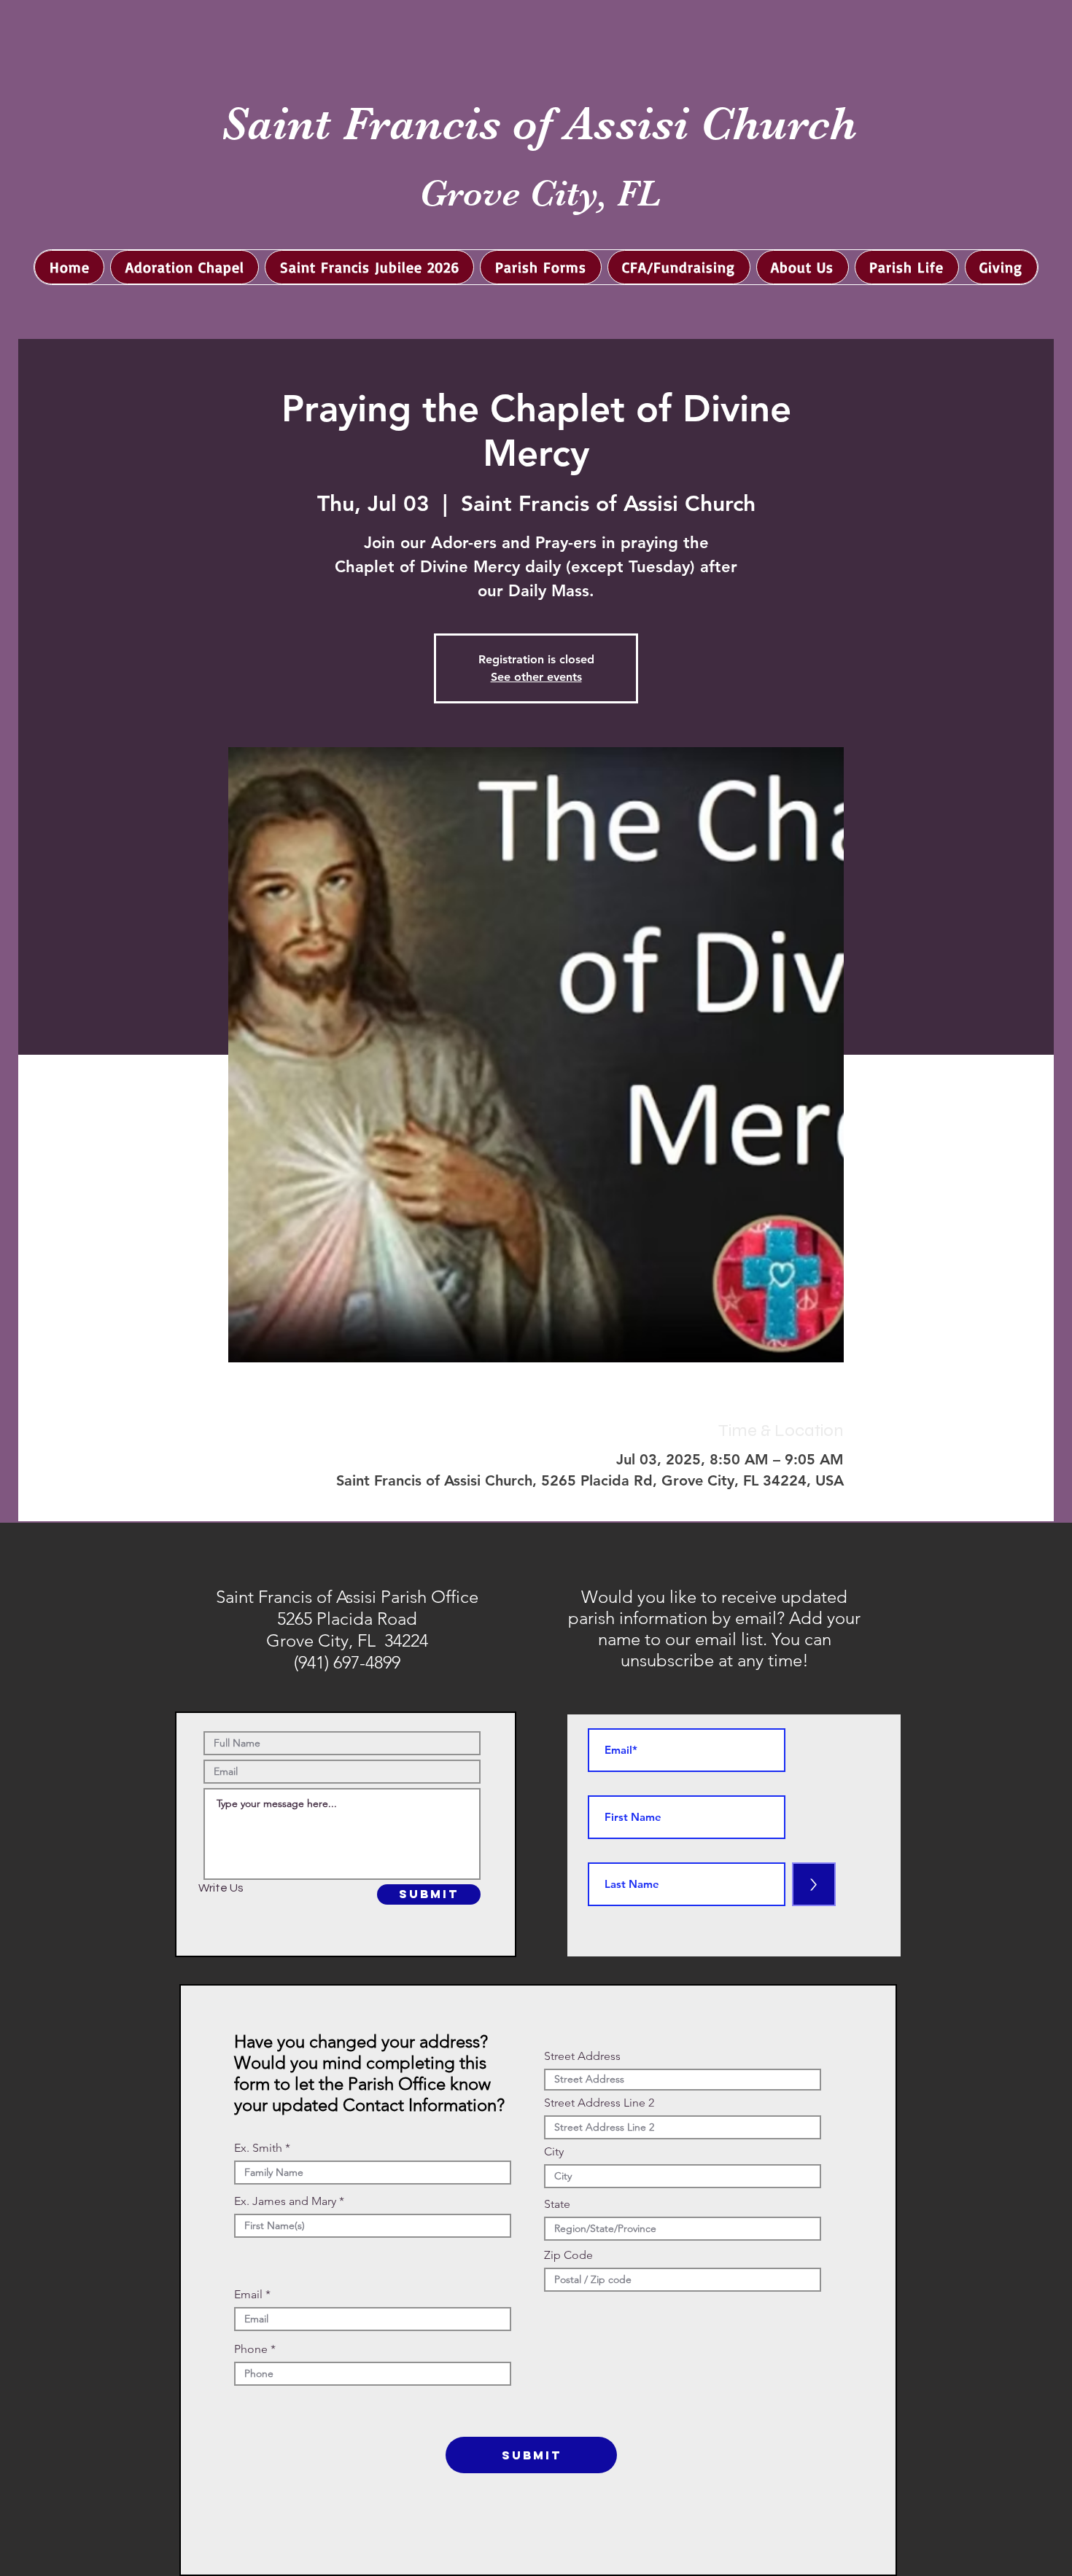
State (557, 2204)
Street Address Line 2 (599, 2103)
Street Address (582, 2056)
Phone (251, 2349)
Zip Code (568, 2255)
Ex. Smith (258, 2148)
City (554, 2152)
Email (248, 2295)
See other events (536, 677)
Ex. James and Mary (285, 2201)
